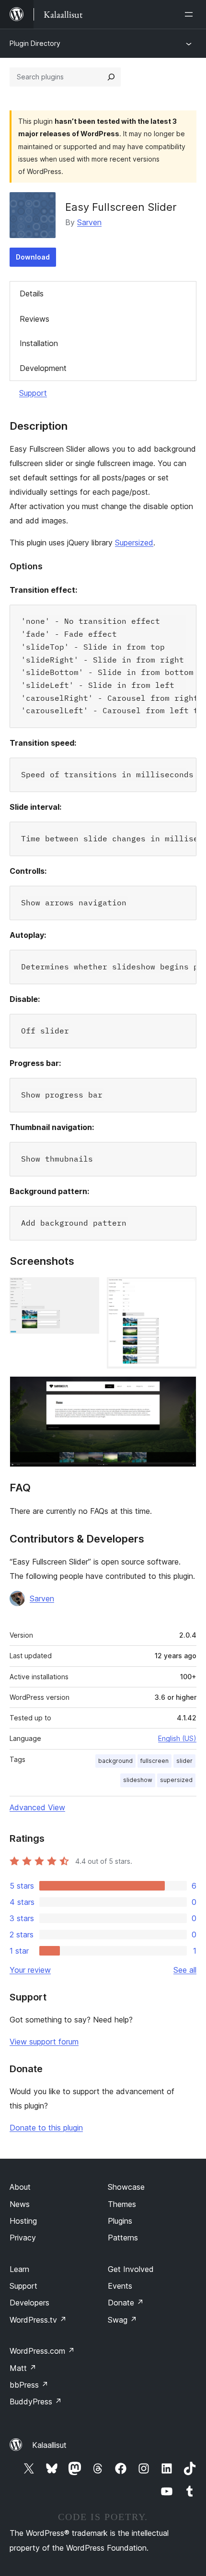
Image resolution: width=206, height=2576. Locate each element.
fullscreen (154, 1761)
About (20, 2187)
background (115, 1761)
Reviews (34, 319)
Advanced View (37, 1807)
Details (32, 293)
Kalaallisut (49, 2445)
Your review (30, 1970)
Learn (19, 2269)
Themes (122, 2204)
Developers (29, 2303)
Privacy (23, 2238)
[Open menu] (191, 14)
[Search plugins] (111, 77)
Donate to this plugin (46, 2128)
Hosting (23, 2221)
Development (43, 368)
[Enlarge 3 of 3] (183, 1389)
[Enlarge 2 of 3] (183, 1290)
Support (33, 393)
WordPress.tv (38, 2320)
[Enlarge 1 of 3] (86, 1290)
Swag (122, 2320)
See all (185, 1970)
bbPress (29, 2385)
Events (120, 2286)
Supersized (134, 543)
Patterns (123, 2238)
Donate (126, 2303)
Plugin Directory (35, 43)
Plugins (120, 2221)
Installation (39, 343)
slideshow (138, 1780)
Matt (23, 2368)
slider (184, 1761)
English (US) (177, 1738)
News (20, 2204)
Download (33, 257)
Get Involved (131, 2269)
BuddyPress (36, 2402)
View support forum (44, 2042)
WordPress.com (42, 2351)
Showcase (126, 2187)
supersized (176, 1780)
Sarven (89, 222)
